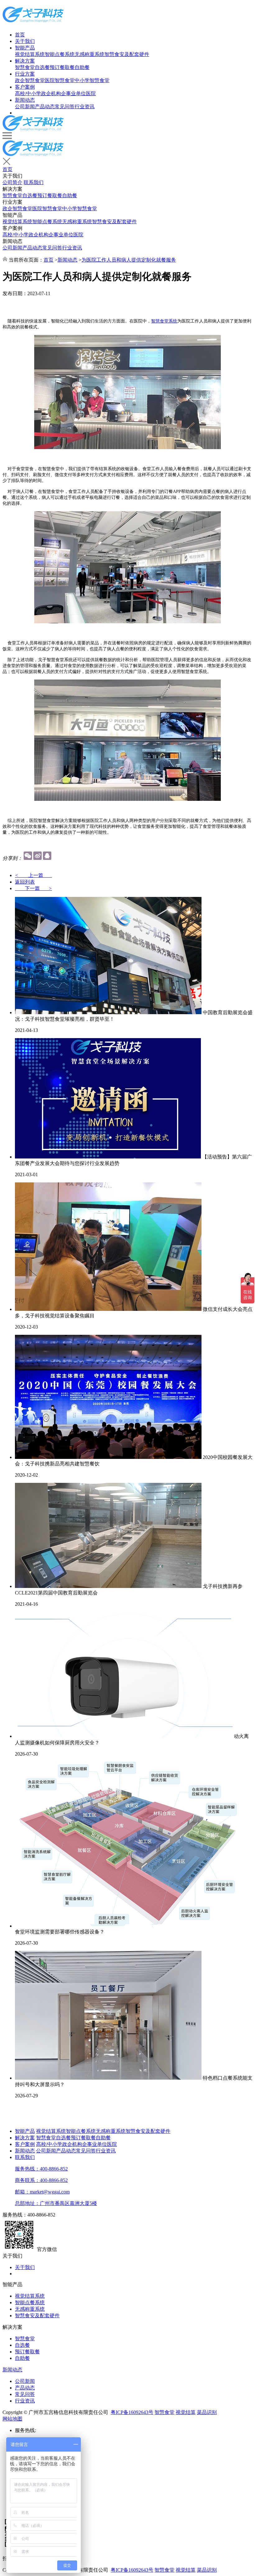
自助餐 (82, 67)
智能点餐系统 (60, 54)
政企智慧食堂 (30, 80)
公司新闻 (25, 107)
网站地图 (12, 2419)
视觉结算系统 (30, 54)
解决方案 (25, 61)
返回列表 (25, 882)
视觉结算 (186, 2412)
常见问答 (65, 107)
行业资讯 (85, 107)
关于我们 (25, 41)
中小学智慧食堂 (92, 80)
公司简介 (12, 182)
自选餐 (42, 67)
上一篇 (33, 875)
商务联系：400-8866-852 (41, 2180)
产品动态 (45, 107)
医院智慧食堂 (60, 80)
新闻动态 (25, 100)
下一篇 (33, 888)
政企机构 (51, 93)
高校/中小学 (28, 93)
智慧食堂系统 (164, 321)
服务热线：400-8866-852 (41, 2169)
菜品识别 (207, 2412)
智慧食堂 (25, 67)
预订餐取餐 (62, 67)
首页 (20, 35)
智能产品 (25, 48)
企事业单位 (73, 93)
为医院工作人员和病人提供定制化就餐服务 (129, 260)
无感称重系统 (90, 54)
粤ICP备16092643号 (132, 2412)
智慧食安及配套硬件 (127, 54)
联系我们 (34, 182)
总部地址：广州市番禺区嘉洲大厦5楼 (56, 2203)
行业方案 (25, 74)
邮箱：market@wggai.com (42, 2192)
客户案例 (25, 87)
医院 (91, 93)
